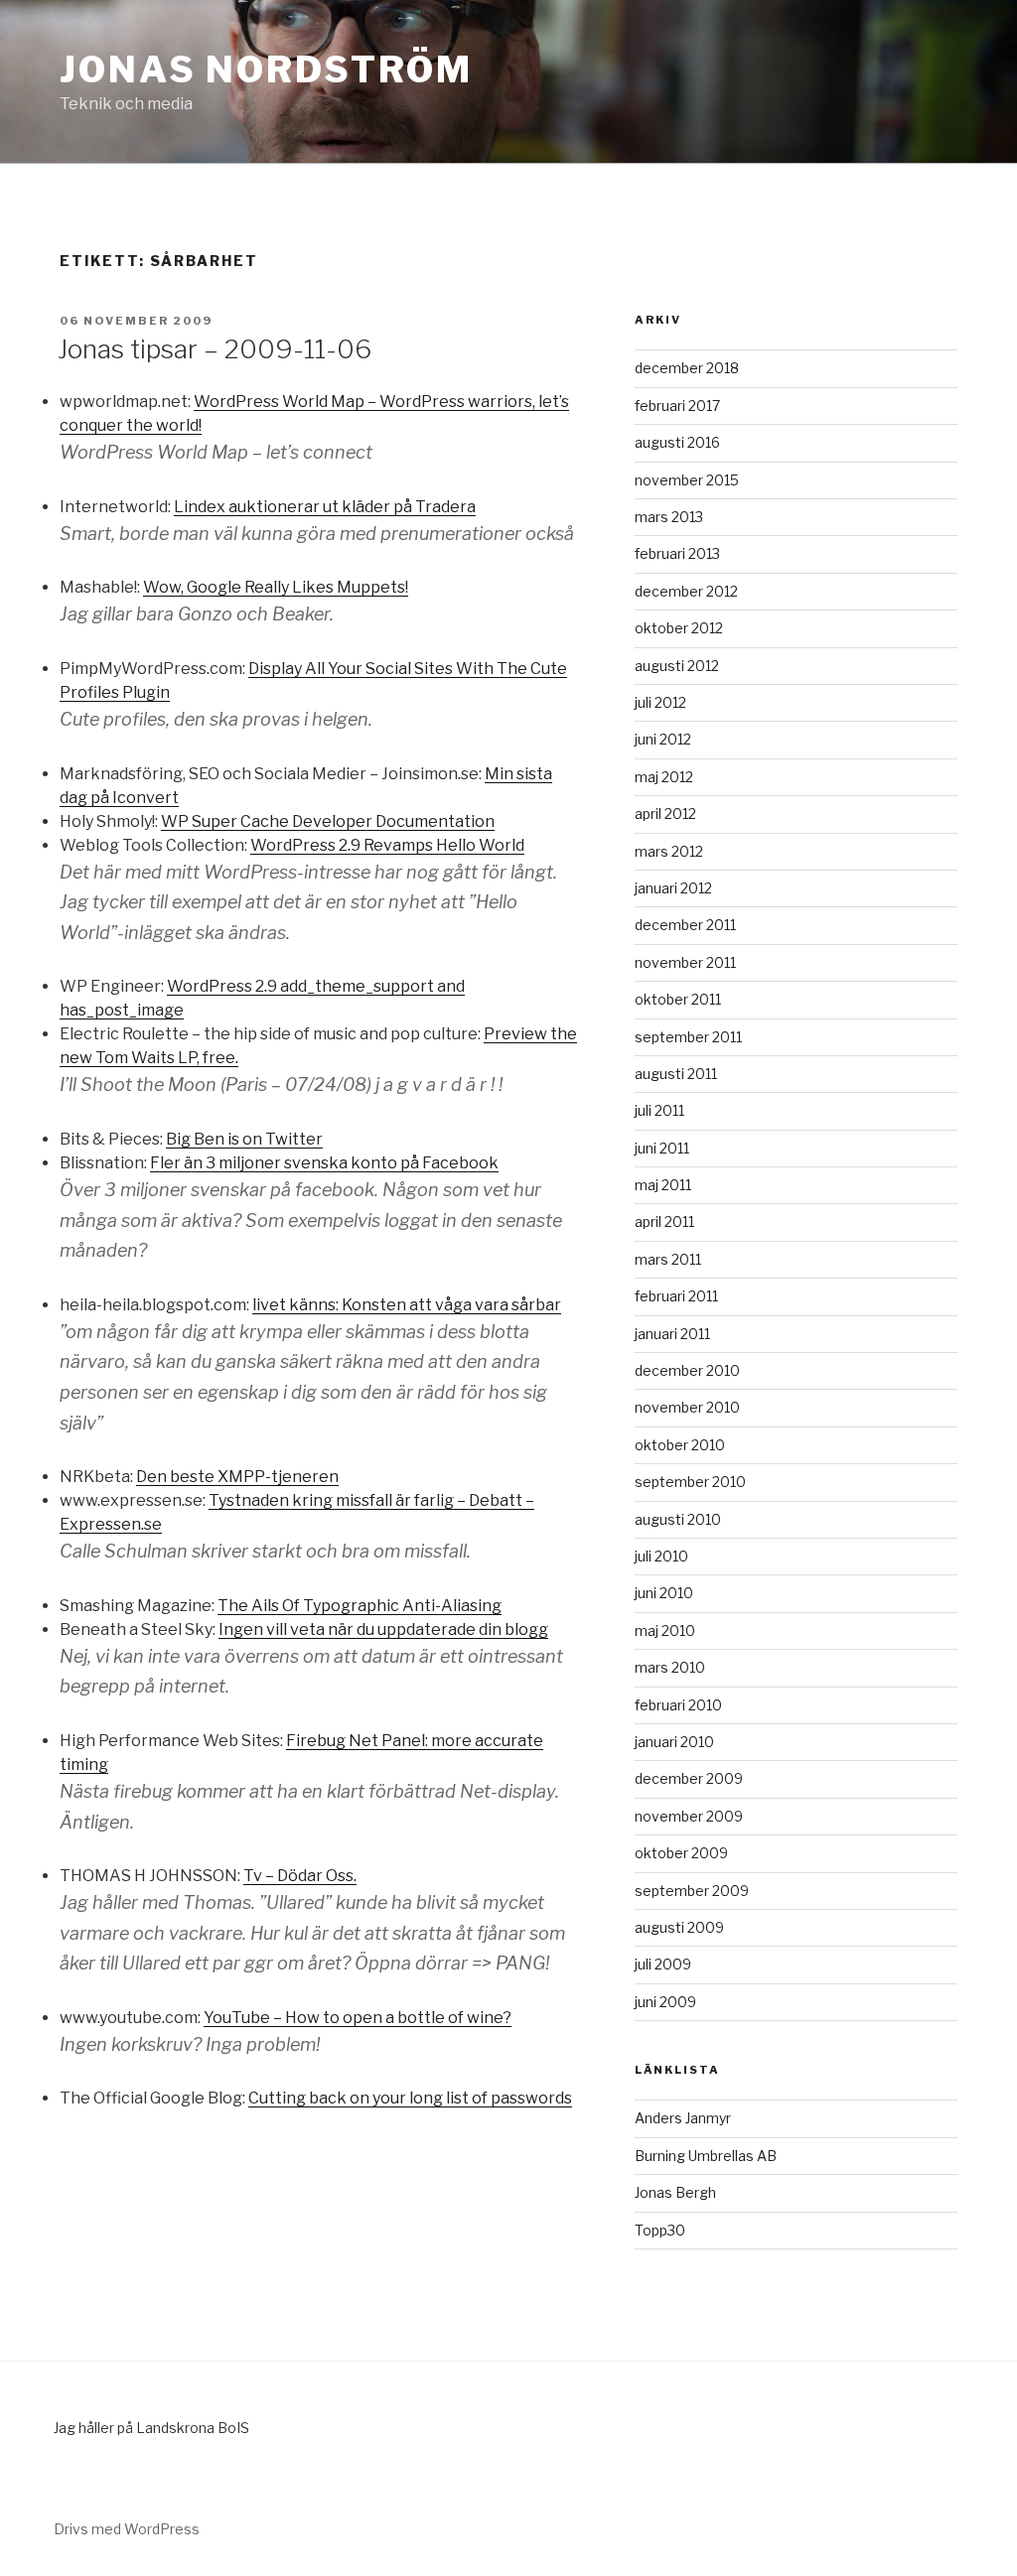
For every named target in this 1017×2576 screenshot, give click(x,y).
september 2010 (690, 1482)
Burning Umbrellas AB (706, 2156)
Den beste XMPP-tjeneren (237, 1477)
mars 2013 (669, 517)
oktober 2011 (678, 999)
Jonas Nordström (266, 69)
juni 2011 (662, 1148)
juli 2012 (660, 702)
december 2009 (689, 1778)
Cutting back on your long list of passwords (410, 2098)
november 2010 (687, 1407)
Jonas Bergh (675, 2192)
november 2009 (689, 1816)
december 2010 (687, 1370)
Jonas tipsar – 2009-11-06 (215, 349)
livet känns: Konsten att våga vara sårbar (407, 1305)
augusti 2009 (679, 1927)
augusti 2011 (676, 1074)
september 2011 (688, 1037)
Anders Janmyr (683, 2118)
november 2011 (685, 962)
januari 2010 (674, 1742)
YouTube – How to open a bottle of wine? (358, 2018)
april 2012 (665, 813)
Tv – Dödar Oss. (300, 1876)
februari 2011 (676, 1296)
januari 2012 (673, 888)
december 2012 (686, 591)
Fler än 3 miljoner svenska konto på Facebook (324, 1163)
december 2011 (685, 925)
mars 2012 (669, 851)
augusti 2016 (677, 442)
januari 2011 (672, 1334)
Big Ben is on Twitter (244, 1139)
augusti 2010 (678, 1519)
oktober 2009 (681, 1853)
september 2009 (692, 1891)
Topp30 (660, 2230)
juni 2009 (665, 2002)
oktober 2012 (679, 628)
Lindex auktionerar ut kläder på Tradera (325, 507)
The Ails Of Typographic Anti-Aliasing (360, 1606)
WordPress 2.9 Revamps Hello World (387, 845)
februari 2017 (677, 406)
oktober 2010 (680, 1445)
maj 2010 (665, 1630)
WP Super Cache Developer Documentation (328, 821)
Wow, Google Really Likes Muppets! (276, 587)
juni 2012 (663, 739)
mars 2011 (668, 1259)
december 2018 (687, 368)
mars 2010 (670, 1667)
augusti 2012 (677, 666)
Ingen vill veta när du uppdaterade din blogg (383, 1629)
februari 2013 (677, 553)
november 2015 (687, 480)
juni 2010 (664, 1593)
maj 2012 (664, 777)
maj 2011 (663, 1185)
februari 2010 (678, 1705)
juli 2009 (663, 1964)
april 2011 (664, 1221)
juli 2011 (659, 1110)
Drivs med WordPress (127, 2529)
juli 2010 (661, 1556)
